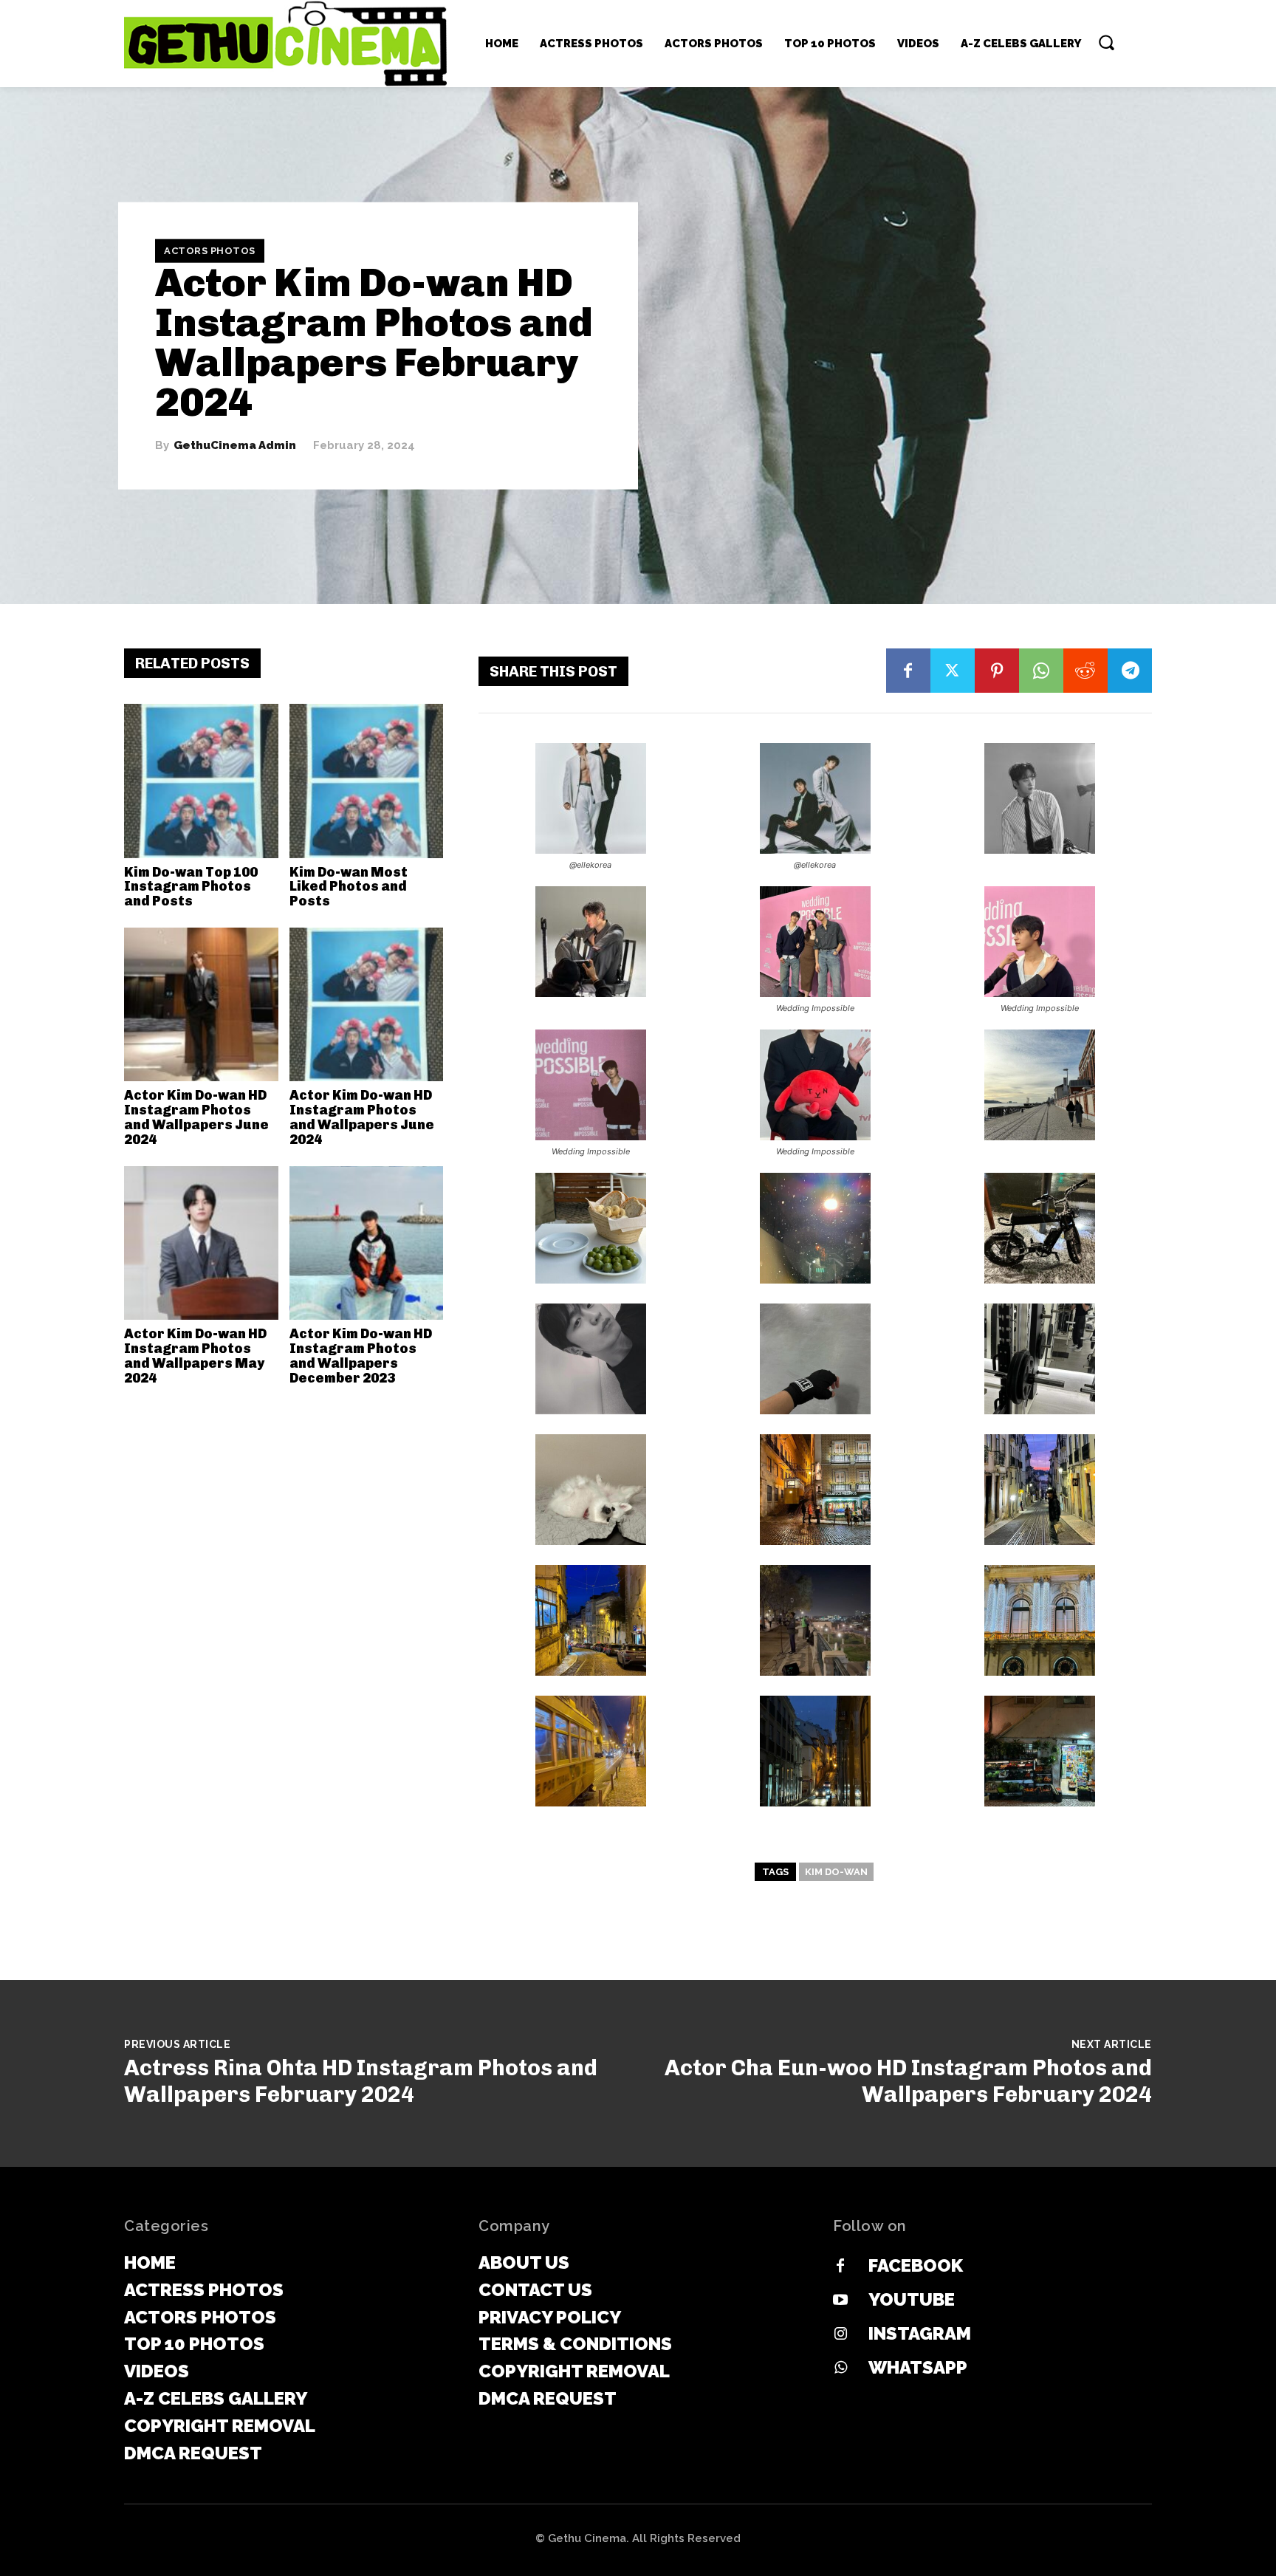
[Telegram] (1130, 671)
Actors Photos (210, 251)
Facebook (916, 2265)
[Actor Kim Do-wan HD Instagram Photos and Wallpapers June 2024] (201, 1005)
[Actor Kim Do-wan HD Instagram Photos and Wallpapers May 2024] (201, 1243)
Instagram (920, 2333)
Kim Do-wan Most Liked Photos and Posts (349, 887)
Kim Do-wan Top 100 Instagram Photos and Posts (191, 887)
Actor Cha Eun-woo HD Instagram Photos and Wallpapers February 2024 (908, 2081)
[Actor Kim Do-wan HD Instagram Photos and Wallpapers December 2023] (367, 1243)
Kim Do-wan (836, 1872)
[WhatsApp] (1041, 671)
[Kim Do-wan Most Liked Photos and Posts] (367, 781)
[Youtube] (840, 2301)
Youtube (912, 2299)
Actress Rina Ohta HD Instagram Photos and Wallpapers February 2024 (361, 2081)
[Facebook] (908, 671)
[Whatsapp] (840, 2368)
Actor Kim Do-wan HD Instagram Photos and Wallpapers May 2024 (195, 1356)
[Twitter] (953, 671)
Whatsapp (918, 2367)
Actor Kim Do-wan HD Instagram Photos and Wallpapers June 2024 (196, 1117)
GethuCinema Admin (235, 446)
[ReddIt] (1085, 671)
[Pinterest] (997, 671)
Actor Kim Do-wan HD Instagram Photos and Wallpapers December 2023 (361, 1356)
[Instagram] (840, 2334)
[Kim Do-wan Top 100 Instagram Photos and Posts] (201, 781)
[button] (1106, 42)
